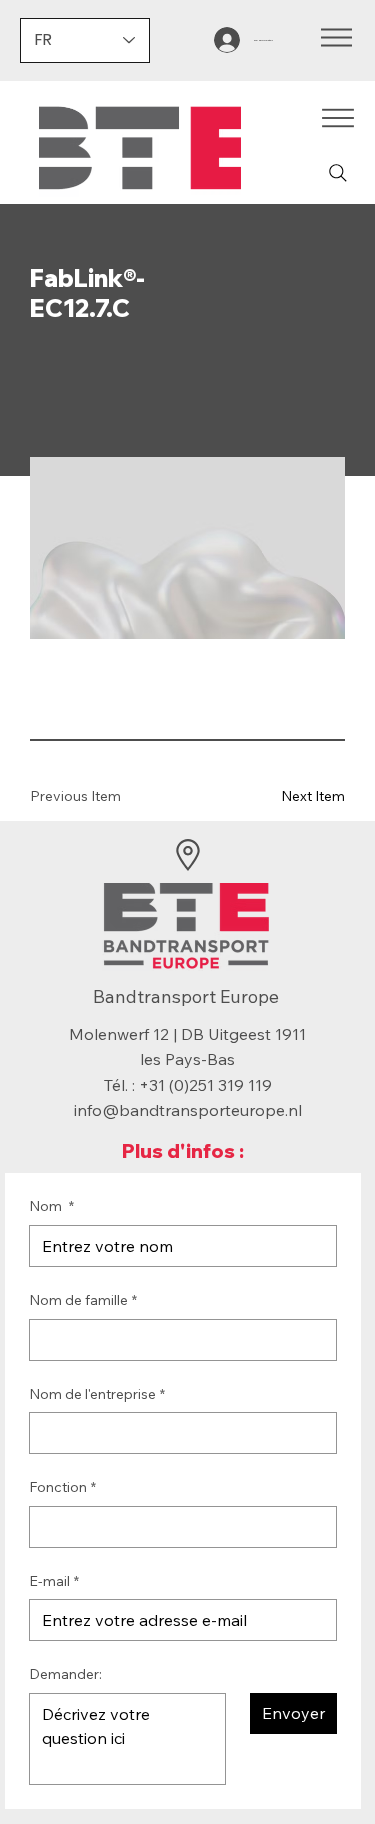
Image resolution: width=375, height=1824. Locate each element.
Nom (51, 1206)
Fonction (62, 1487)
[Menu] (337, 37)
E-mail (54, 1581)
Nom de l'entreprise (97, 1394)
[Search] (338, 173)
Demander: (65, 1674)
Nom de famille (83, 1300)
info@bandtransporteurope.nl (188, 1110)
